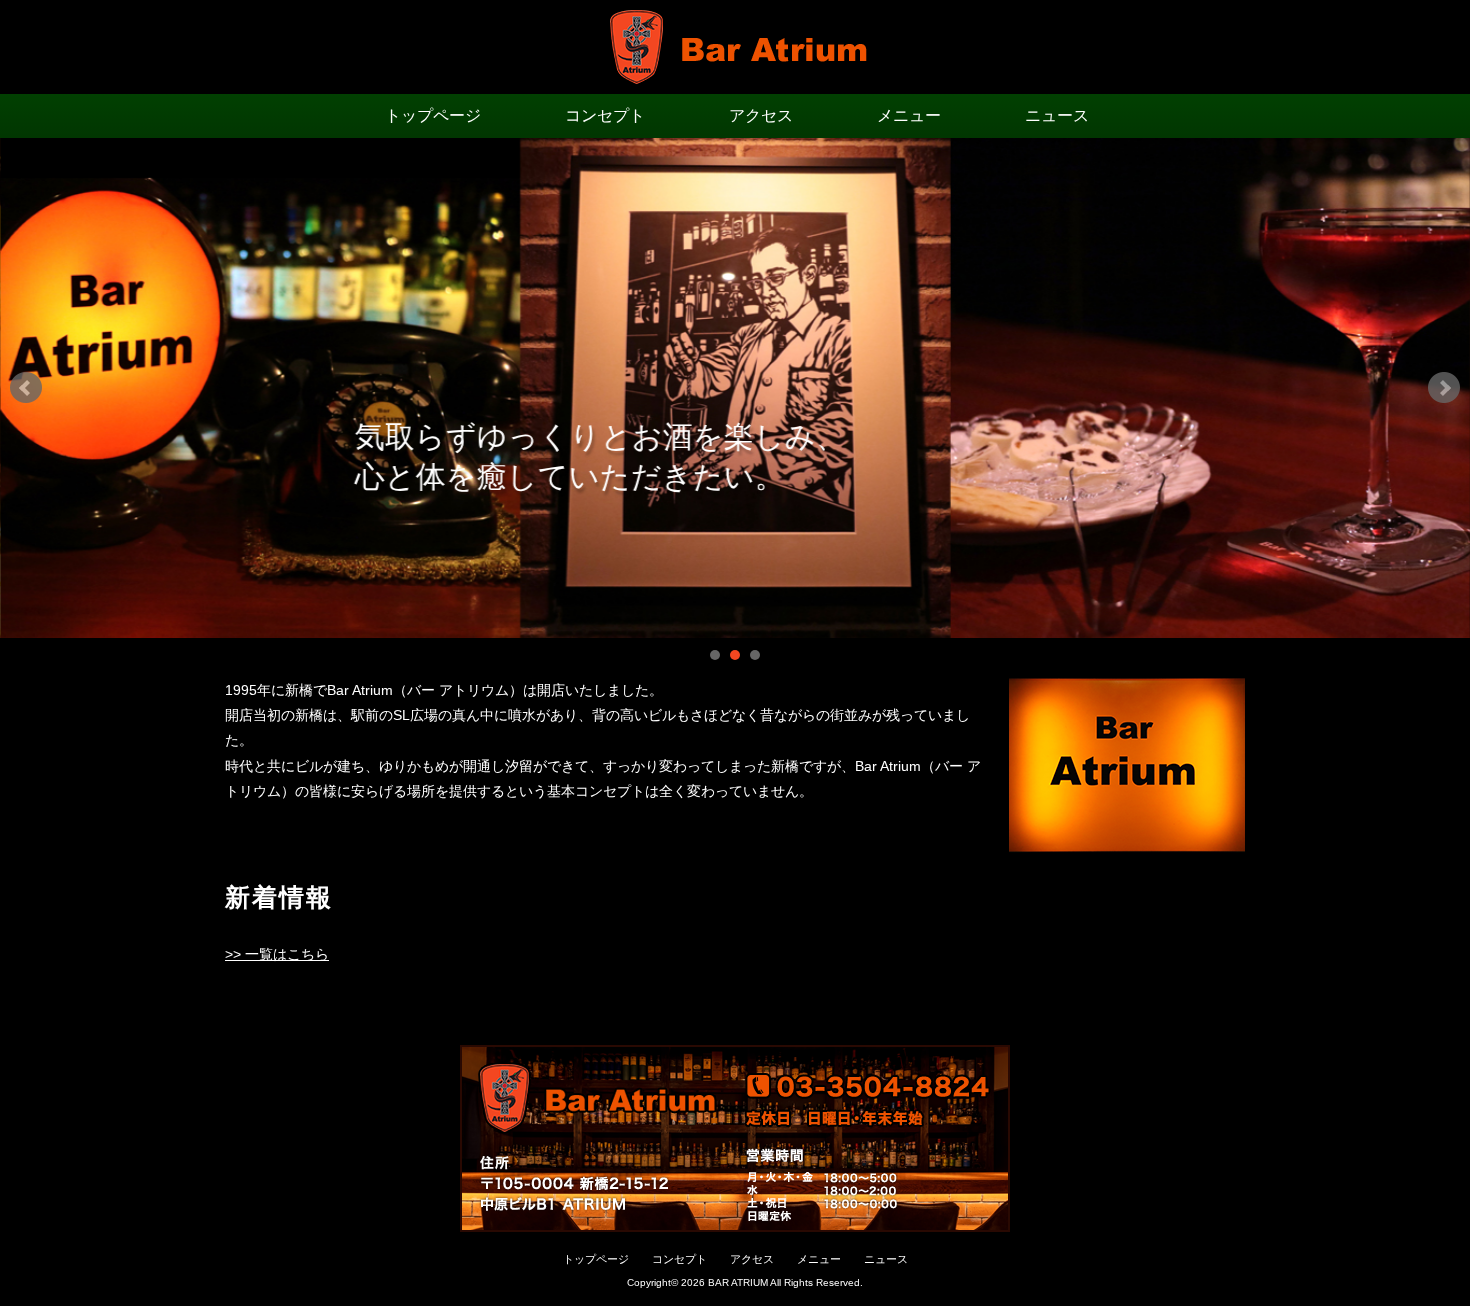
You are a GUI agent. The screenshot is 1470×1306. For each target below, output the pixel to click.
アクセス (761, 115)
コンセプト (605, 115)
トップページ (433, 115)
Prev (26, 388)
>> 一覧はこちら (277, 954)
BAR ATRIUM (738, 1282)
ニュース (1057, 115)
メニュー (909, 115)
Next (1444, 388)
